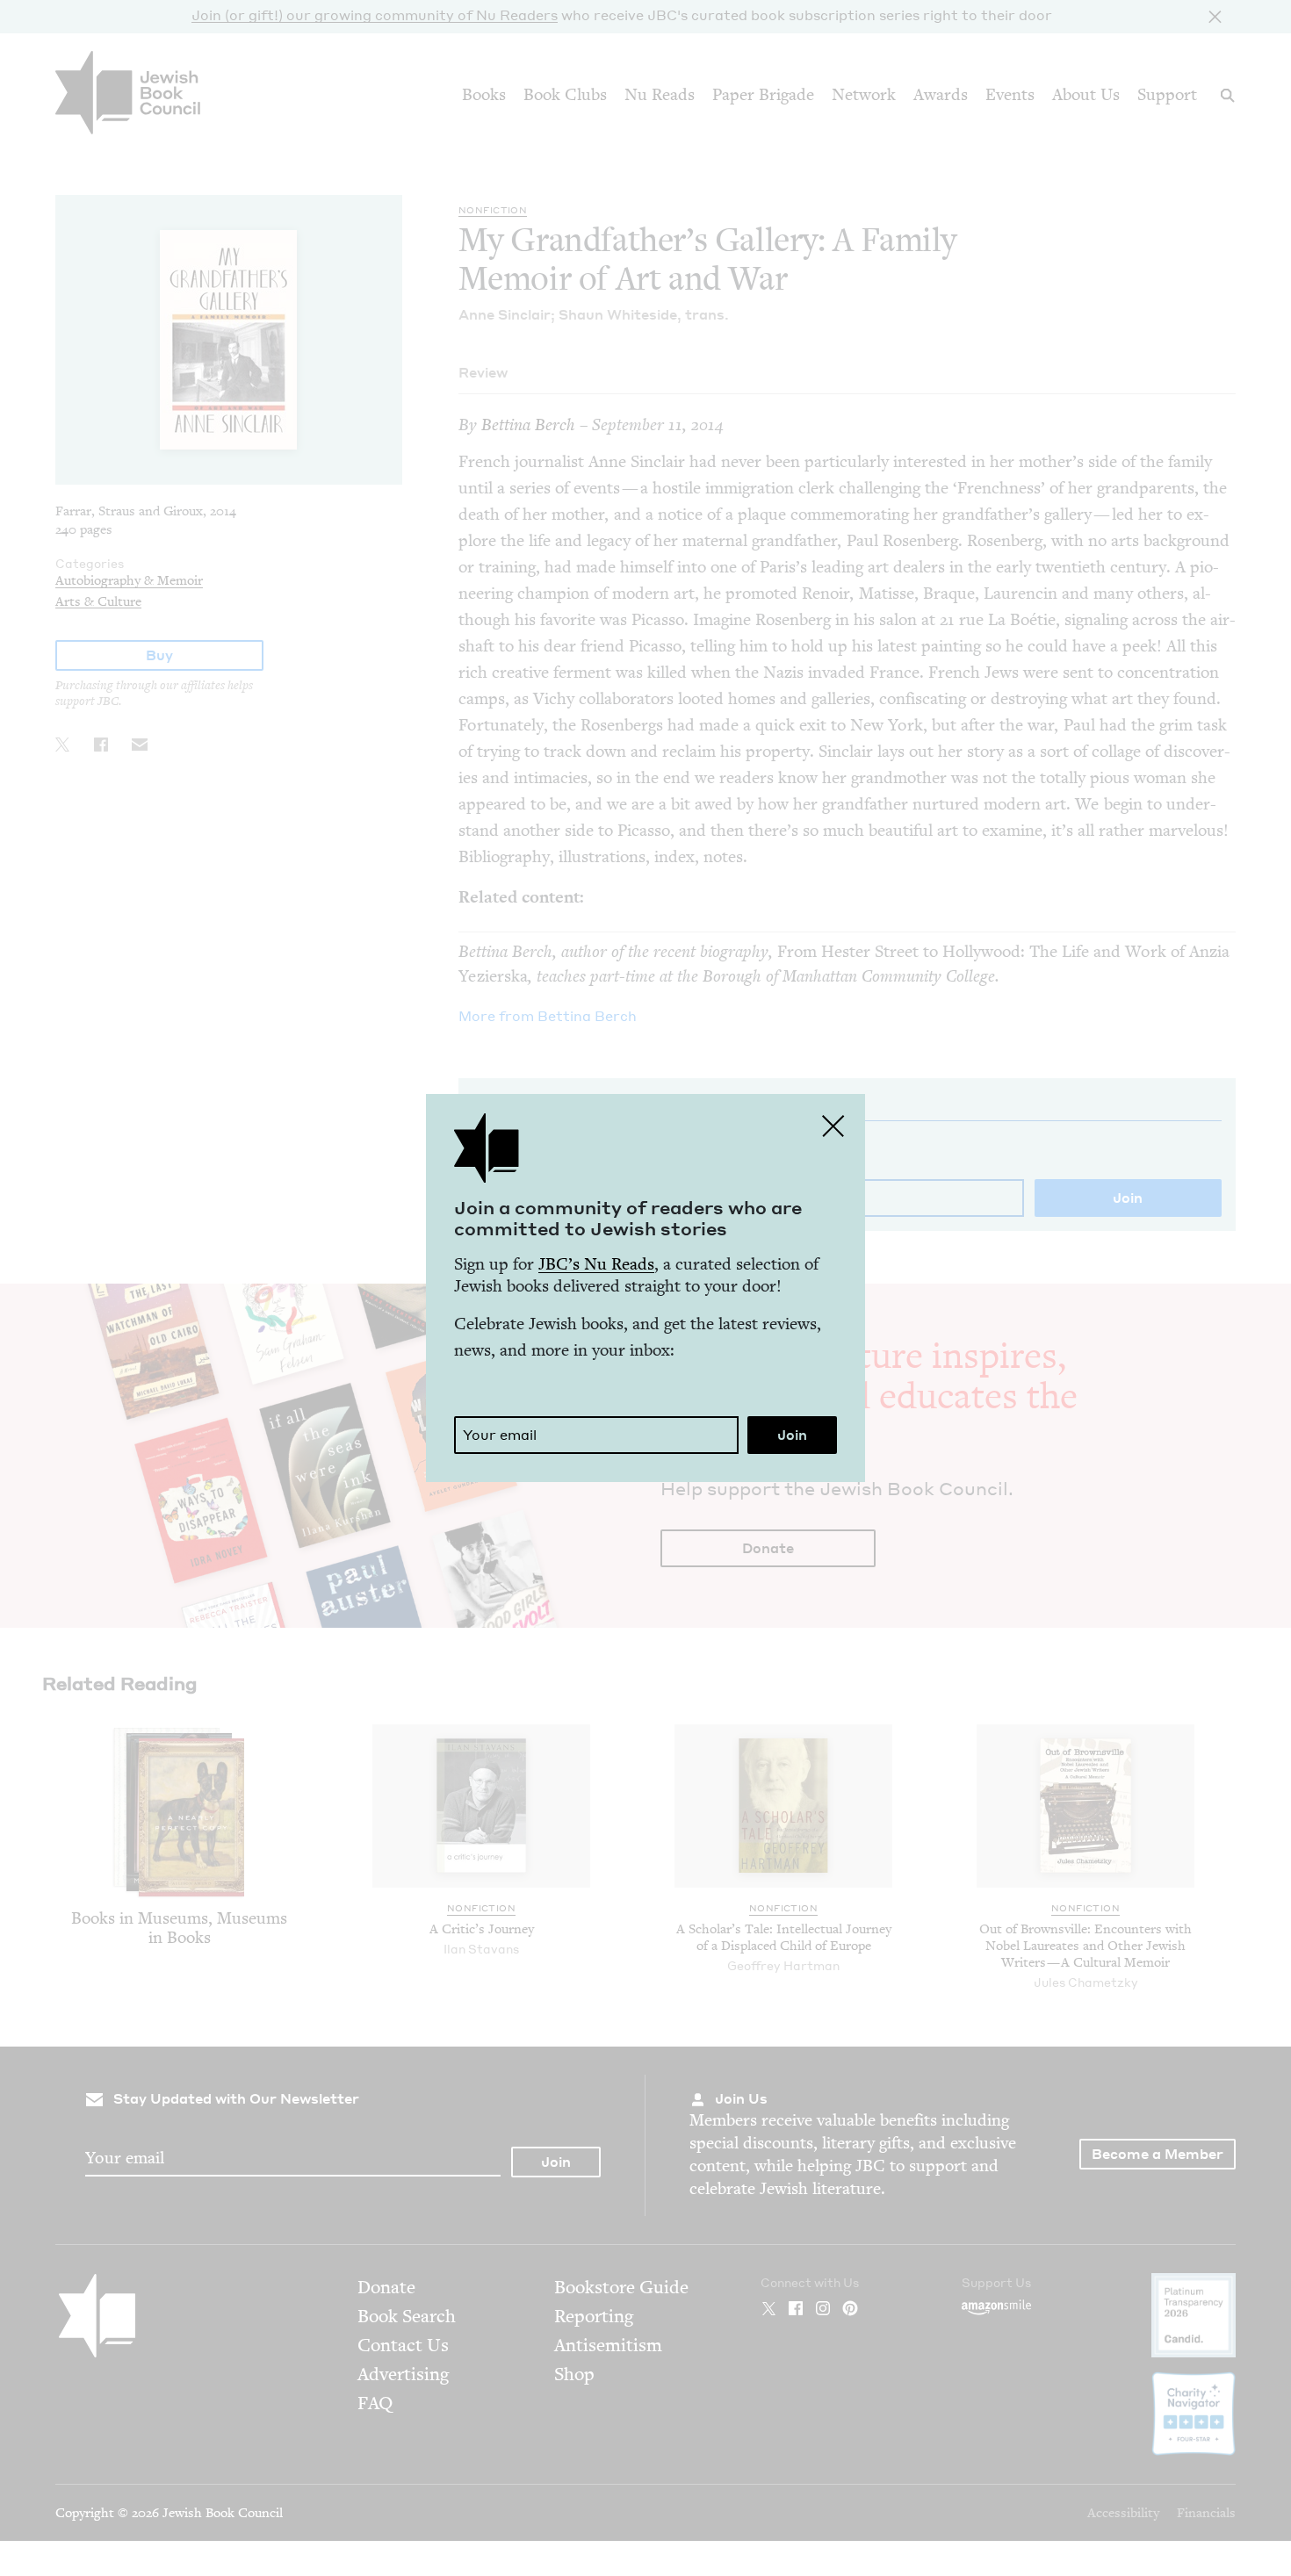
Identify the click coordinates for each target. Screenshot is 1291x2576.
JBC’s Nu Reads (596, 1264)
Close (833, 1126)
